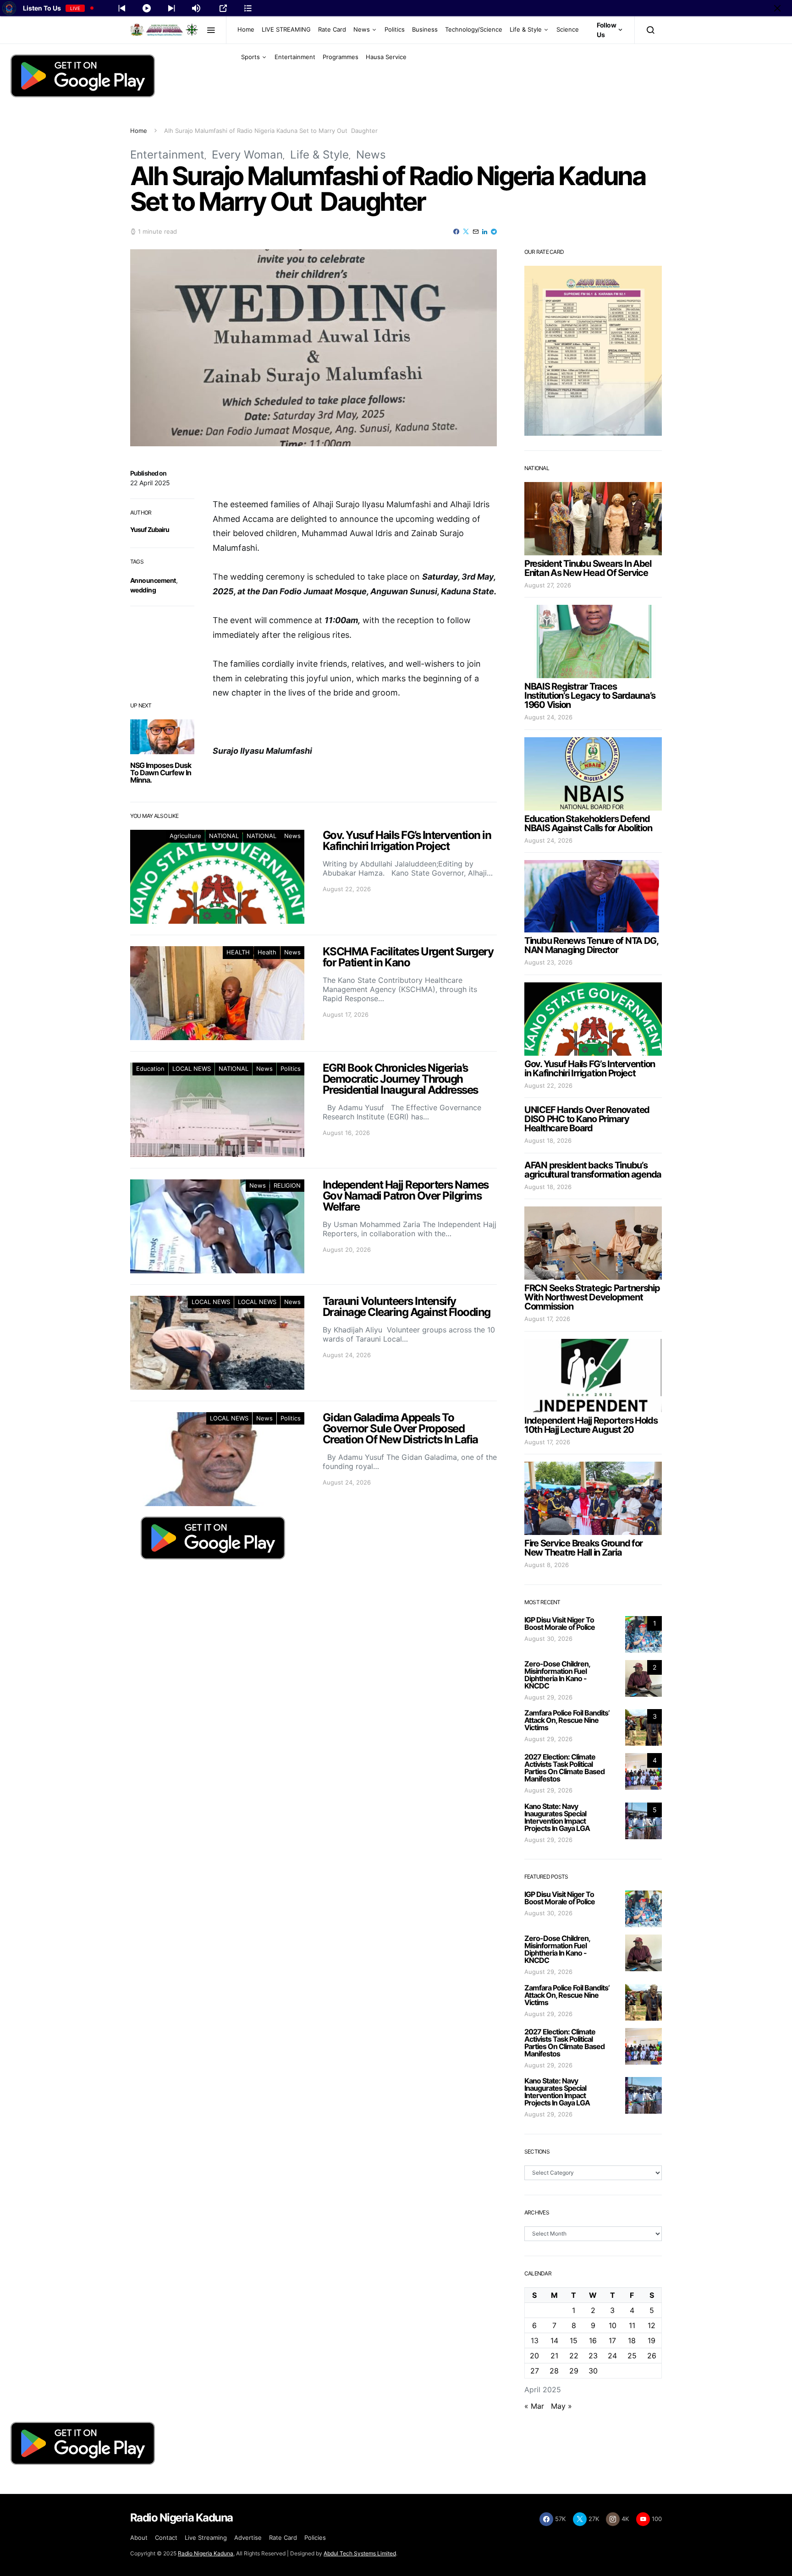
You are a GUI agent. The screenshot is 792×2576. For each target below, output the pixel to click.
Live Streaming (206, 2538)
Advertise (248, 2538)
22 (574, 2356)
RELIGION (287, 1185)
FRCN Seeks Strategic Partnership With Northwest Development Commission (592, 1297)
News (362, 29)
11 (632, 2325)
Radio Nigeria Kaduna (206, 2553)
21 (554, 2356)
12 (652, 2325)
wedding (143, 590)
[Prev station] (171, 8)
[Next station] (122, 8)
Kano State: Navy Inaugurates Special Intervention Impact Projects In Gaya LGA (557, 1817)
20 (534, 2356)
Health (267, 952)
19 (652, 2340)
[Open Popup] (223, 8)
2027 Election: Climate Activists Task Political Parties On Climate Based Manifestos (564, 1768)
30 (593, 2371)
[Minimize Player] (777, 8)
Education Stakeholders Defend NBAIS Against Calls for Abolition (588, 823)
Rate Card (332, 29)
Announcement (153, 580)
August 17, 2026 (547, 1319)
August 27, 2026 (548, 585)
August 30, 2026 (548, 1639)
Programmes (341, 57)
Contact (166, 2538)
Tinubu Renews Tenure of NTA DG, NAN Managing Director (591, 945)
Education (150, 1069)
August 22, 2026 (548, 1085)
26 (652, 2356)
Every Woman (247, 155)
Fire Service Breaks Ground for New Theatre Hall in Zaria (583, 1548)
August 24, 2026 (548, 717)
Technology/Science (474, 29)
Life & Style (526, 29)
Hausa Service (386, 57)
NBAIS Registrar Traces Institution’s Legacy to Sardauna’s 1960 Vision (590, 696)
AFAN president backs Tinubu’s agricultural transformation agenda (593, 1170)
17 (612, 2340)
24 (612, 2356)
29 (574, 2371)
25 (632, 2356)
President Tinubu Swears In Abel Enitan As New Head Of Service (588, 568)
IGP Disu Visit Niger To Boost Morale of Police (560, 1623)
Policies (315, 2538)
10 (613, 2325)
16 (593, 2340)
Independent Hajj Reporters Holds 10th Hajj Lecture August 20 (591, 1425)
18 (632, 2340)
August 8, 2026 (547, 1565)
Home (246, 29)
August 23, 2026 (548, 962)
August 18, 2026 (548, 1140)
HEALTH (238, 952)
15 (574, 2340)
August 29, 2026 (548, 1697)
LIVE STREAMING (286, 29)
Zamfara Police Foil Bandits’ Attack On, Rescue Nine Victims (567, 1720)
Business (425, 29)
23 (593, 2356)
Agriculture (185, 836)
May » (561, 2406)
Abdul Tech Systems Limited (360, 2553)
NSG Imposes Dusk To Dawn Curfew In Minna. (161, 773)
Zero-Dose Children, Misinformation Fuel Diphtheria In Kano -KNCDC (557, 1675)
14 (554, 2340)
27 (535, 2371)
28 (554, 2371)
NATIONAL (224, 836)
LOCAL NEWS (192, 1069)
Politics (395, 29)
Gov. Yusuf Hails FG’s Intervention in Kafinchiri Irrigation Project (590, 1069)
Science (568, 29)
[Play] (147, 8)
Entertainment (295, 57)
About (139, 2538)
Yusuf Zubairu (150, 529)
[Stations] (248, 8)
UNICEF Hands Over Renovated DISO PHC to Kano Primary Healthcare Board (587, 1119)
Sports (250, 57)
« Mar (534, 2406)
